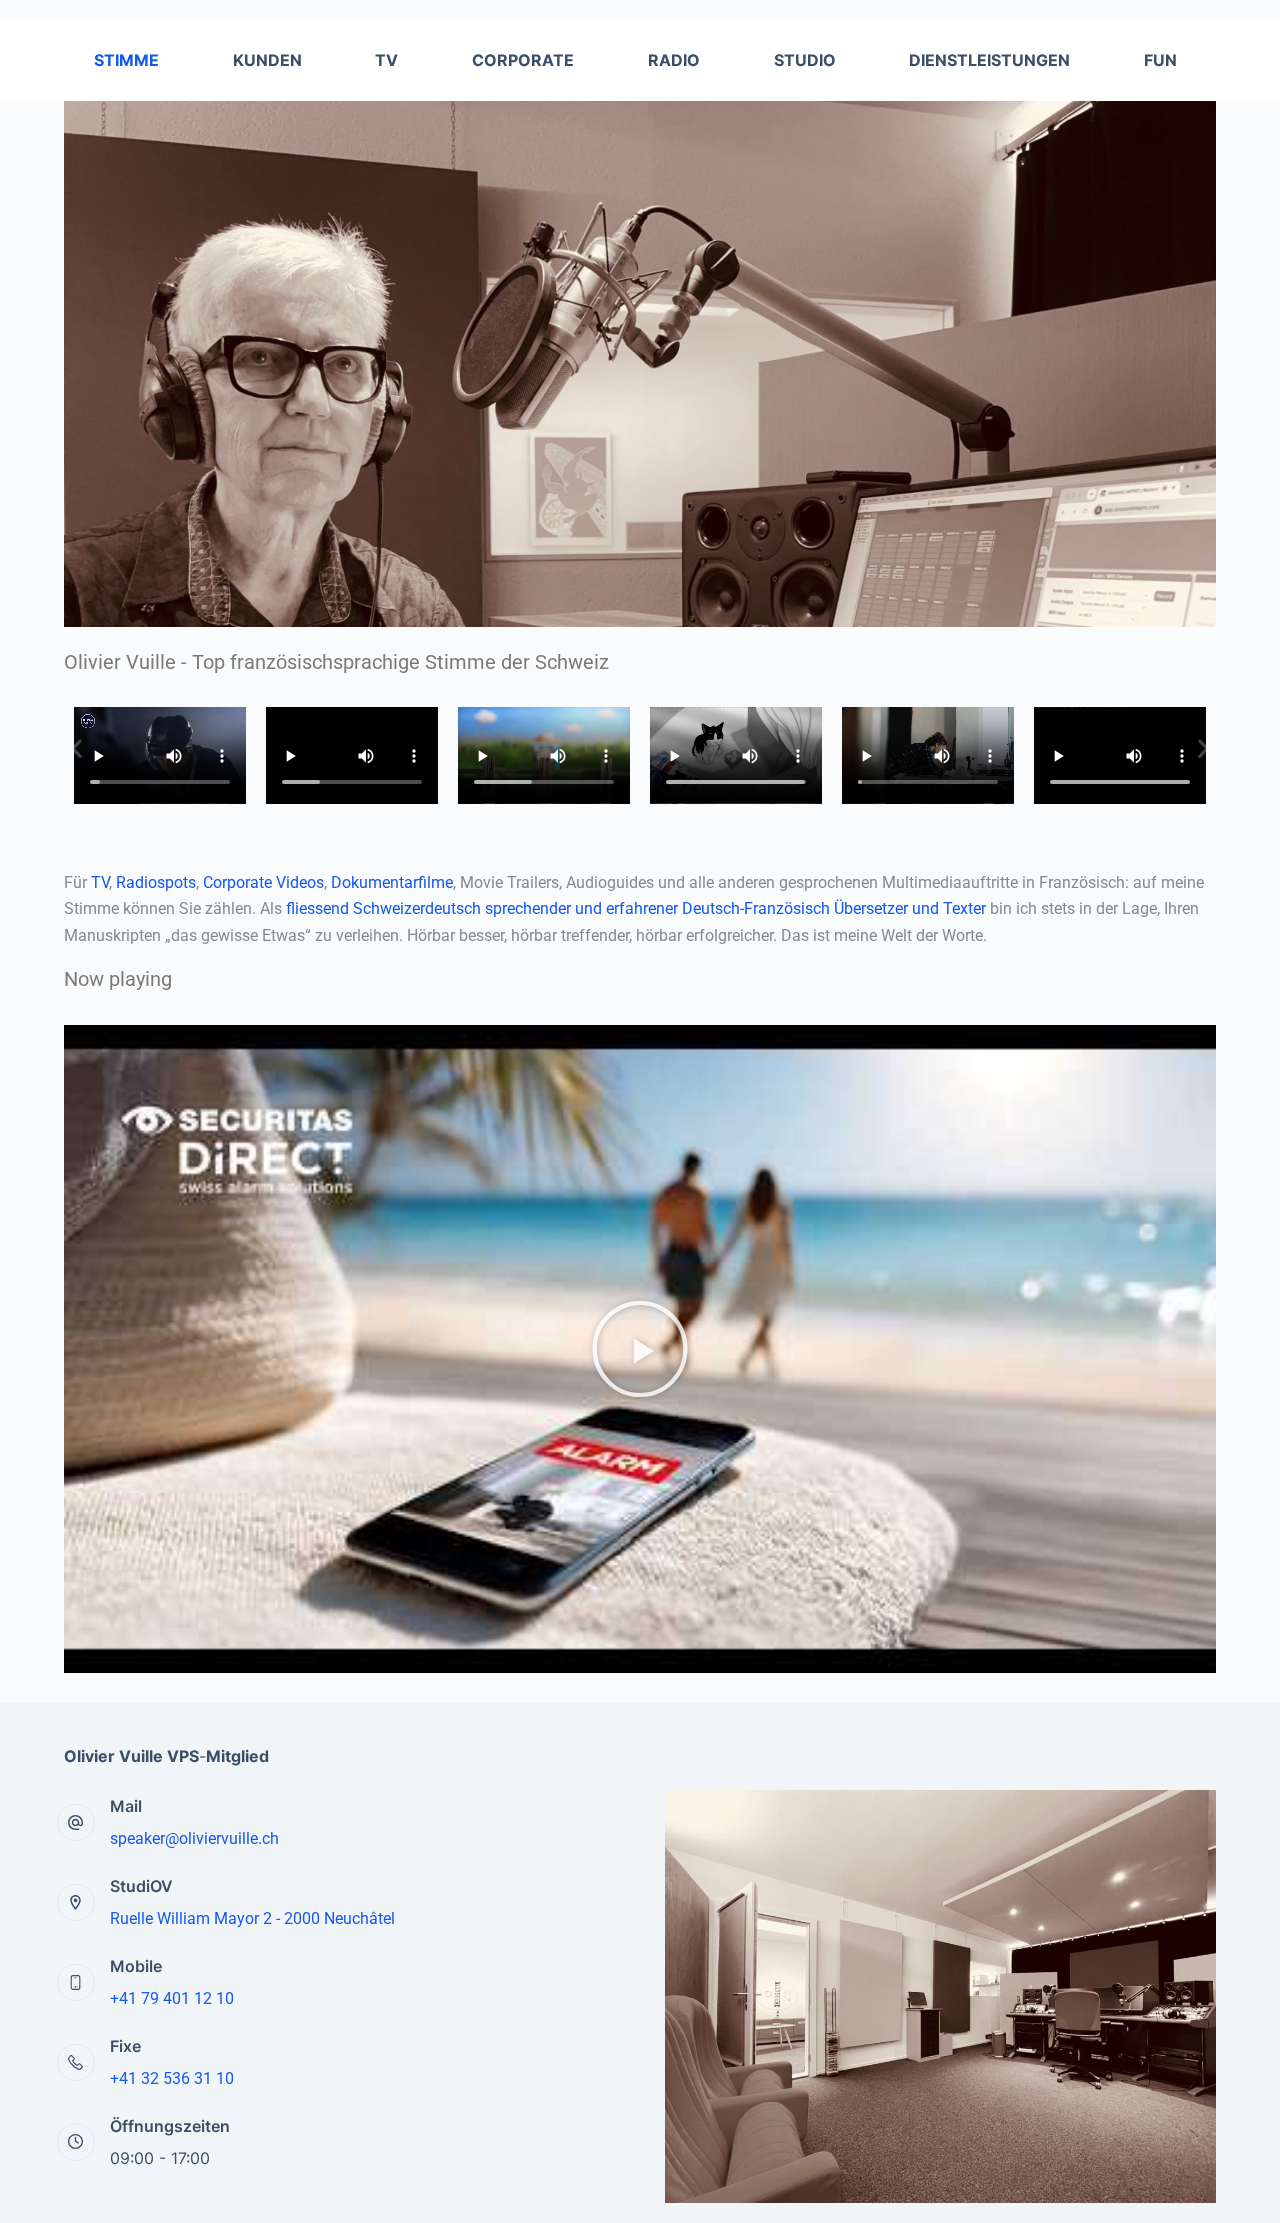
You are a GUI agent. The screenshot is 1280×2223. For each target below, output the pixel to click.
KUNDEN (267, 60)
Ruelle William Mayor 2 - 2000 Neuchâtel (252, 1918)
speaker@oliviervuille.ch (194, 1838)
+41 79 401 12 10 (172, 1998)
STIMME (126, 60)
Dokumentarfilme (392, 882)
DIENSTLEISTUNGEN (989, 60)
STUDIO (805, 60)
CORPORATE (523, 60)
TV (386, 60)
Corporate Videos (263, 882)
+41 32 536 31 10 (172, 2078)
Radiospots (156, 882)
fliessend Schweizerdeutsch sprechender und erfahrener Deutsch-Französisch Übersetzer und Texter (636, 908)
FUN (1160, 60)
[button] (76, 748)
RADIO (674, 60)
